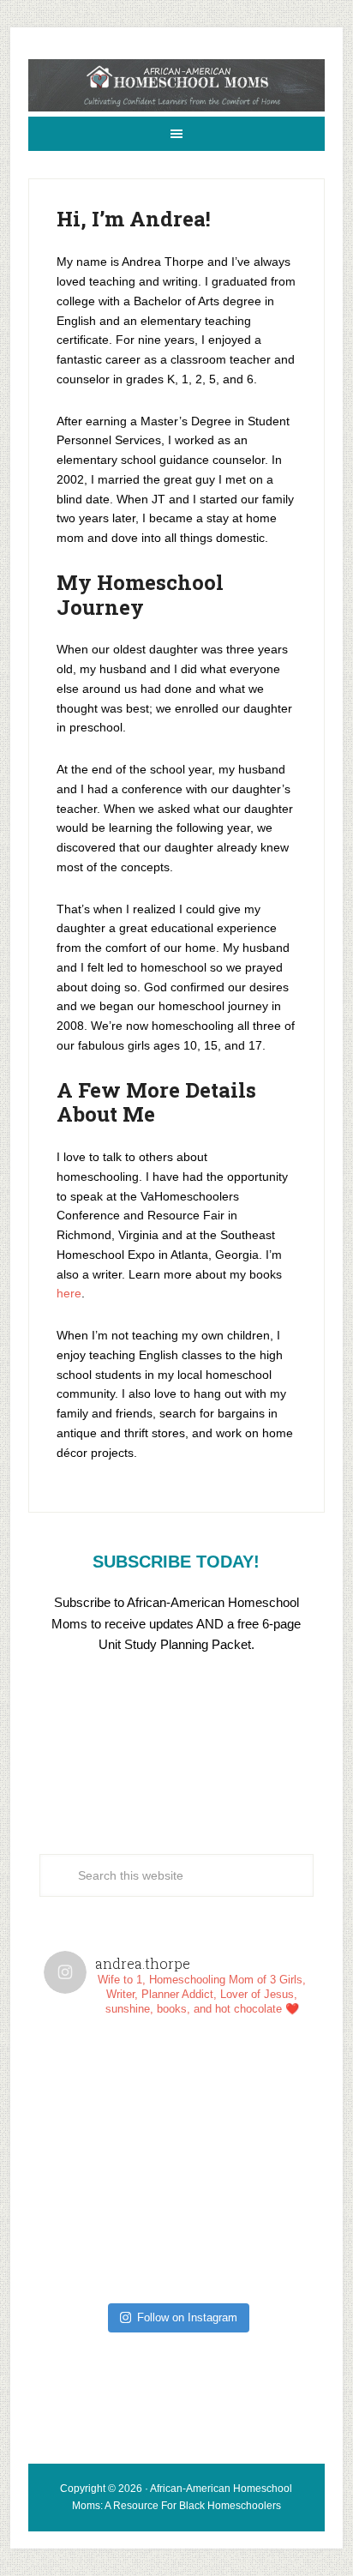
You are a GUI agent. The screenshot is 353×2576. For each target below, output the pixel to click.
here (69, 1293)
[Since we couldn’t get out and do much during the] (243, 2095)
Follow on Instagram (187, 2317)
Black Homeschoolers (230, 2506)
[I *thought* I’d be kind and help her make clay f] (110, 2095)
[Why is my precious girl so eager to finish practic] (243, 2228)
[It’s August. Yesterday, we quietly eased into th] (110, 2228)
